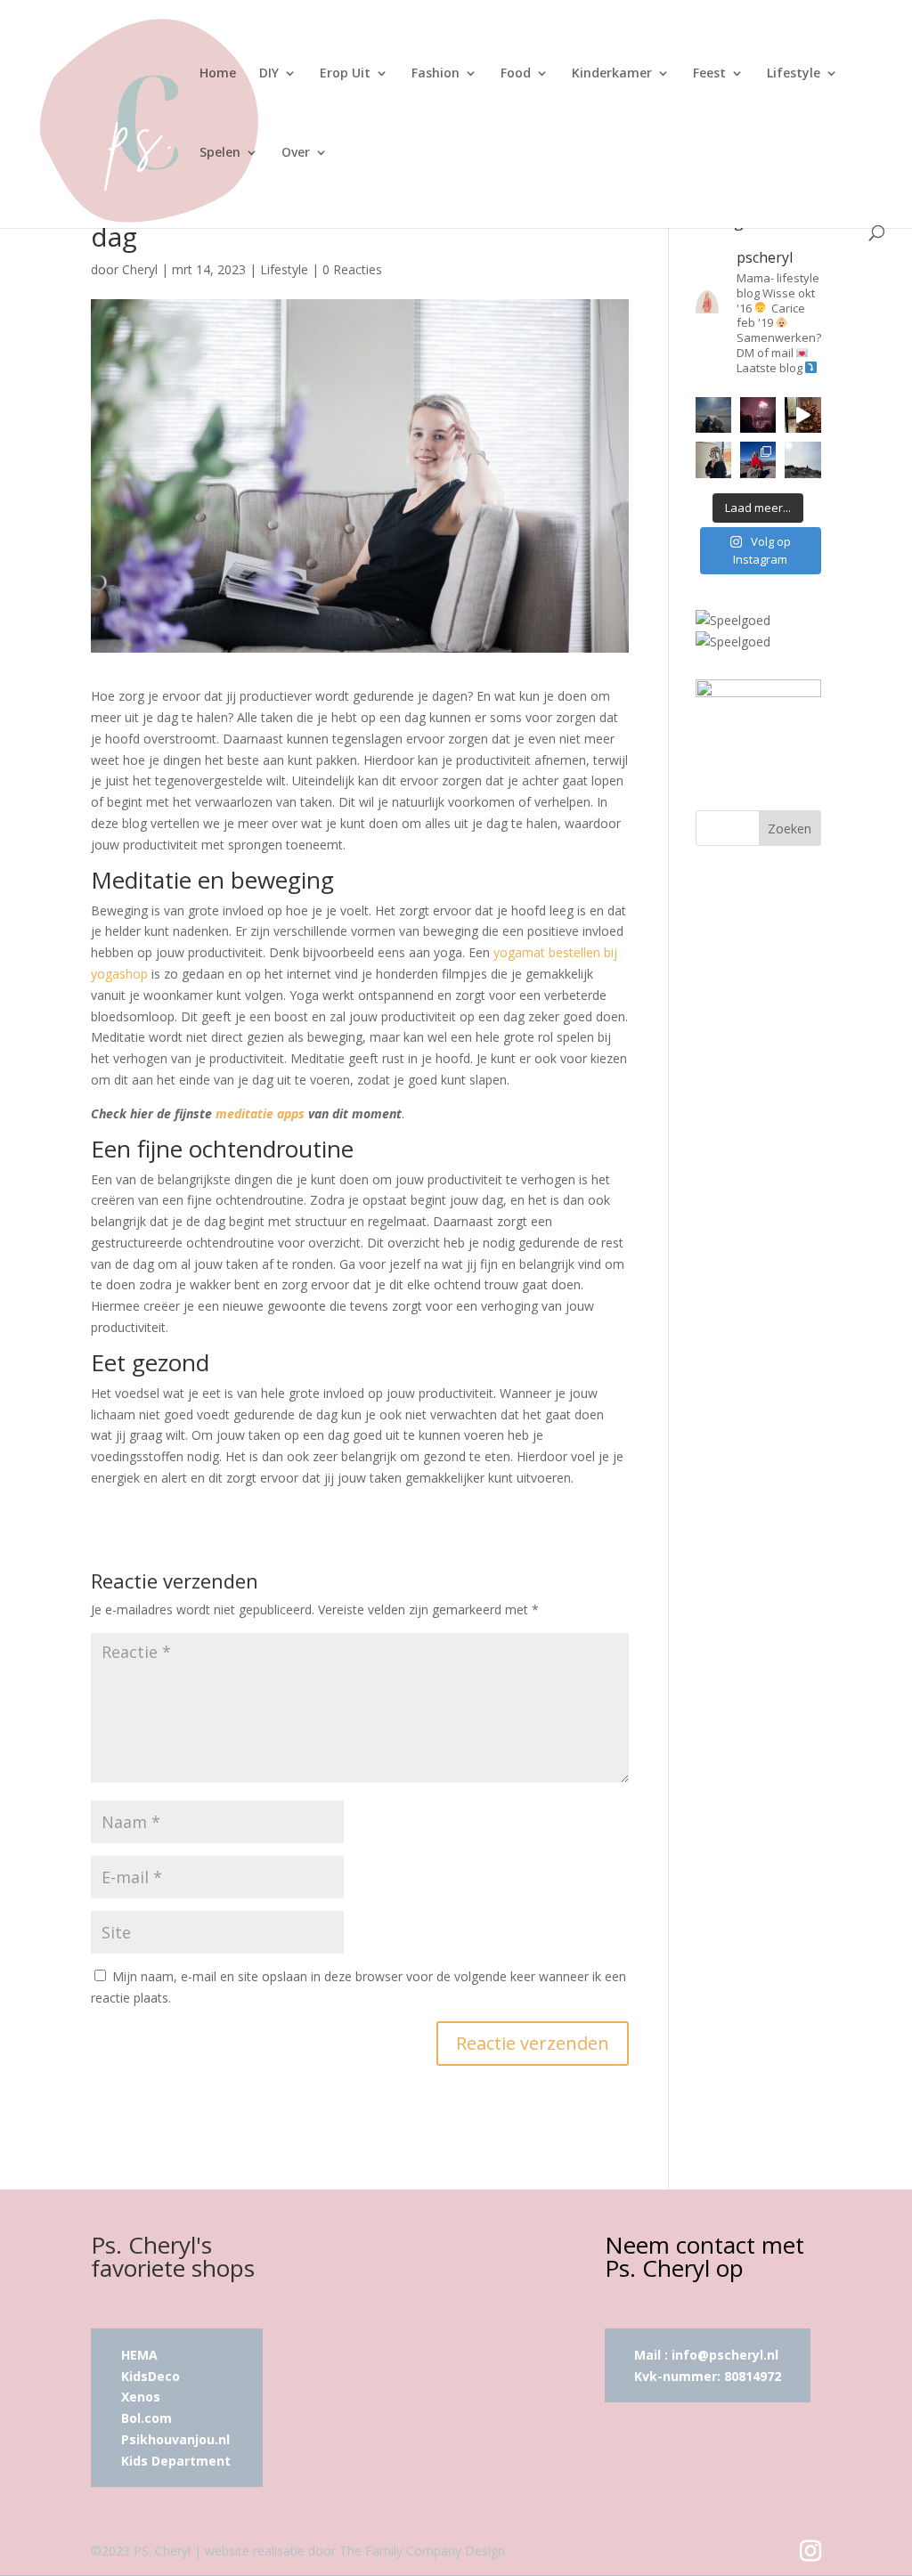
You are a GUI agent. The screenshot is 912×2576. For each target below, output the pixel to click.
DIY (269, 74)
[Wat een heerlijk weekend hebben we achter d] (802, 459)
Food (516, 74)
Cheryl (140, 269)
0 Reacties (352, 269)
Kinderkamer (612, 74)
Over (296, 153)
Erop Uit (345, 74)
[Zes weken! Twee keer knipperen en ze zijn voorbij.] (713, 415)
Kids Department (176, 2461)
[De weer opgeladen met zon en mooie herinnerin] (758, 459)
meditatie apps (260, 1113)
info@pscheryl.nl (725, 2355)
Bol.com (147, 2418)
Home (218, 74)
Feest (709, 74)
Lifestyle (794, 74)
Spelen (220, 153)
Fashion (436, 74)
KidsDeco (151, 2376)
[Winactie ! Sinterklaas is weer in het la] (713, 459)
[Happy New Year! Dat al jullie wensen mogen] (758, 415)
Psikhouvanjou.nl (177, 2439)
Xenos (141, 2397)
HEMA (139, 2355)
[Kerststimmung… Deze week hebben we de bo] (802, 415)
